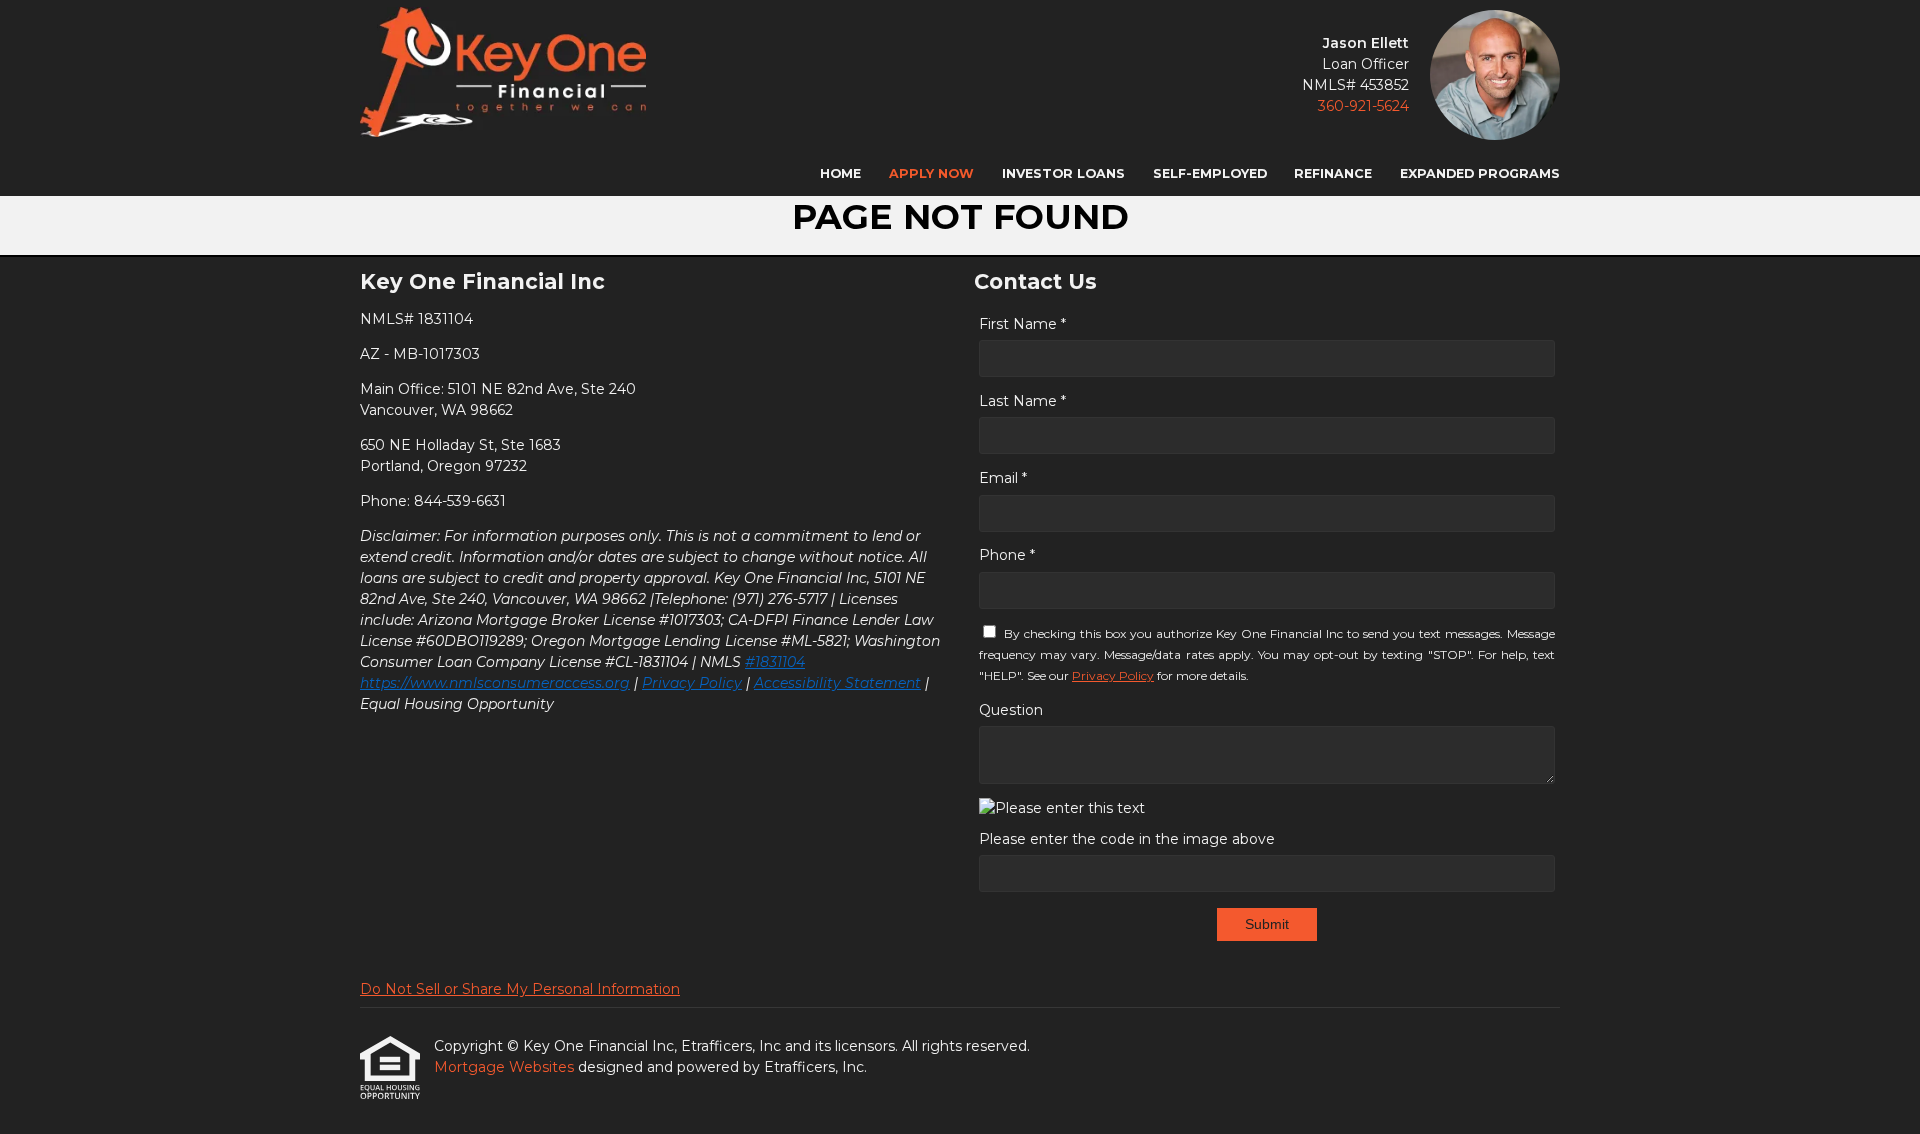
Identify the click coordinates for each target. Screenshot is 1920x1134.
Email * (1003, 478)
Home (840, 173)
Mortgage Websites (506, 1067)
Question (1011, 710)
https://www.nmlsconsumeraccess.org (495, 683)
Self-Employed (1210, 173)
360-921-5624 (1363, 106)
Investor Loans (1063, 173)
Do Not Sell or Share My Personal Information (520, 989)
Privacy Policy (692, 683)
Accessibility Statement (837, 683)
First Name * (1022, 324)
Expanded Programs (1480, 173)
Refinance (1333, 173)
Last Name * (1022, 401)
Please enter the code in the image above (1127, 839)
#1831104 (775, 662)
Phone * (1007, 555)
